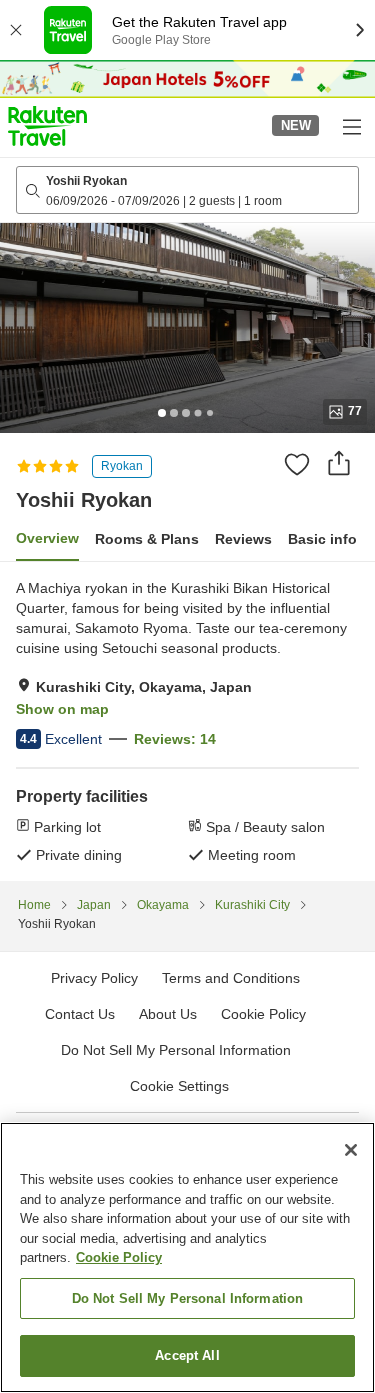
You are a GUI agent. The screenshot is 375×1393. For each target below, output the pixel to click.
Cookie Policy (119, 1257)
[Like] (297, 464)
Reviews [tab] (243, 539)
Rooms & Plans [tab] (147, 539)
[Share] (339, 463)
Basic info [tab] (322, 539)
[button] (47, 126)
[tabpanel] (187, 721)
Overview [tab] (47, 538)
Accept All (187, 1355)
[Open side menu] (351, 126)
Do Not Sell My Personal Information (188, 1298)
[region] (187, 1257)
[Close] (351, 1150)
